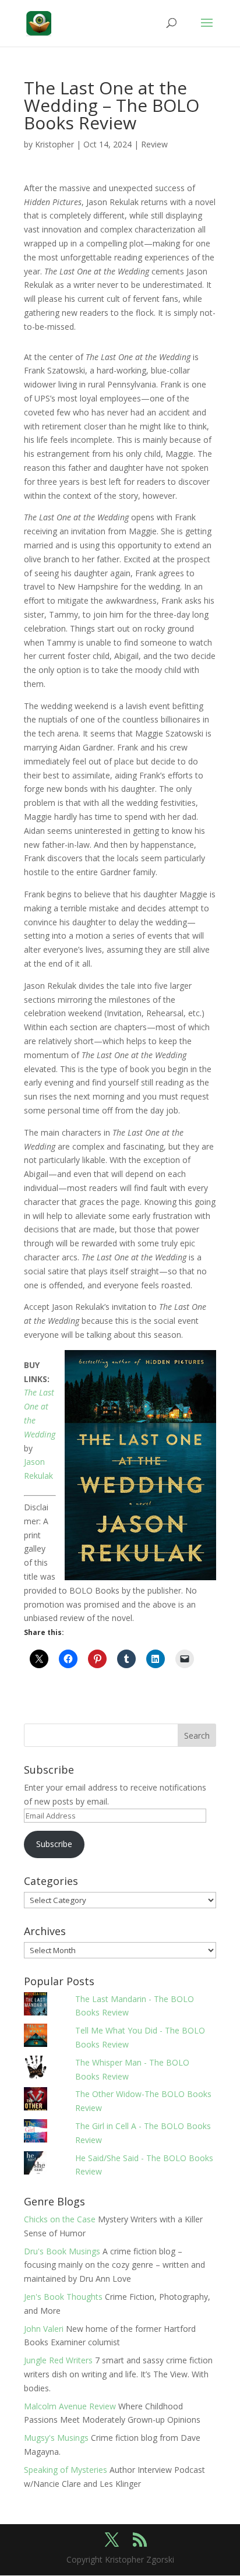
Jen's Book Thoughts (63, 2297)
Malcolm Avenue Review (70, 2406)
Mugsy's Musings (56, 2438)
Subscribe (54, 1844)
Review (154, 144)
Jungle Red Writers (58, 2360)
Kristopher (54, 144)
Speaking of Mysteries (66, 2470)
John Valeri (44, 2329)
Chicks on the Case (60, 2219)
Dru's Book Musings (62, 2251)
